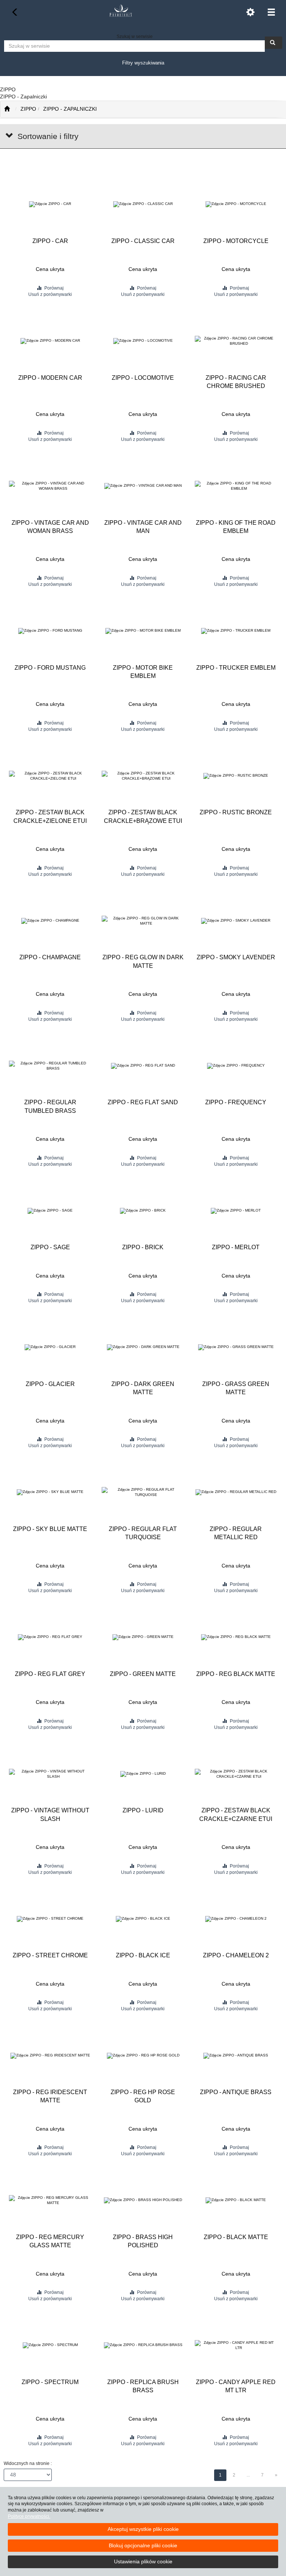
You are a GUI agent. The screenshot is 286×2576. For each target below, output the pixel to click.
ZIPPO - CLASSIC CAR (143, 241)
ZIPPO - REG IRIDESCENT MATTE (50, 2096)
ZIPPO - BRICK (143, 1247)
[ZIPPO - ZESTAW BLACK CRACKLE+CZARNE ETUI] (236, 1774)
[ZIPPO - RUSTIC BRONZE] (236, 776)
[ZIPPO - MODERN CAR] (50, 341)
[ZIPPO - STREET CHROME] (50, 1919)
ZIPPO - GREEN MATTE (143, 1674)
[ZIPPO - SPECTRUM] (50, 2345)
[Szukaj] (274, 43)
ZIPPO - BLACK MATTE (236, 2237)
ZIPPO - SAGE (50, 1247)
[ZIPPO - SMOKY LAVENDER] (236, 921)
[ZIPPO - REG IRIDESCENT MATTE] (50, 2056)
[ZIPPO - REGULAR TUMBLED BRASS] (50, 1066)
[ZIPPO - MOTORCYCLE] (236, 204)
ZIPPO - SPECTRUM (50, 2382)
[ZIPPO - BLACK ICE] (143, 1919)
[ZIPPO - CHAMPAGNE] (50, 921)
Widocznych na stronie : (28, 2463)
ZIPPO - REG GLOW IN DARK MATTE (143, 961)
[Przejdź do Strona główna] (7, 109)
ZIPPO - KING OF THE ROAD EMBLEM (236, 527)
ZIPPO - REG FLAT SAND (143, 1102)
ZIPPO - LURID (143, 1810)
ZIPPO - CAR (50, 241)
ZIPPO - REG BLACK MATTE (236, 1674)
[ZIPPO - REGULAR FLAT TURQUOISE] (143, 1492)
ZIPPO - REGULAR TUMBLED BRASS (50, 1106)
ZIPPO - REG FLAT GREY (50, 1674)
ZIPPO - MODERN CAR (50, 378)
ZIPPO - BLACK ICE (143, 1955)
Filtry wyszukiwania (143, 63)
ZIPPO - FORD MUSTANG (50, 668)
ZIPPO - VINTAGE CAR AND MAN (143, 527)
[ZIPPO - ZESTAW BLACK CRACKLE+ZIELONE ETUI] (50, 776)
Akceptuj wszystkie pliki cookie (143, 2529)
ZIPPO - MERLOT (236, 1247)
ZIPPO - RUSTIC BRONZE (236, 812)
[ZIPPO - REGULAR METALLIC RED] (236, 1492)
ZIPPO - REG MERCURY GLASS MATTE (50, 2241)
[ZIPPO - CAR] (50, 204)
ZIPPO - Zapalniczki (70, 109)
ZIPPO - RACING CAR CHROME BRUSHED (236, 382)
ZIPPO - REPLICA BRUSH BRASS (143, 2386)
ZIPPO (28, 109)
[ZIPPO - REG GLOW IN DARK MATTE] (143, 921)
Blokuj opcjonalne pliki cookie (143, 2545)
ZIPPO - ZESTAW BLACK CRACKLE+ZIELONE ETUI (50, 816)
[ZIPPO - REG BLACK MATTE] (236, 1637)
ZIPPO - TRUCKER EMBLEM (236, 668)
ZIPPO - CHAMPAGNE (50, 957)
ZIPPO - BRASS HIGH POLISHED (143, 2241)
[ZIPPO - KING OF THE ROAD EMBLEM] (236, 486)
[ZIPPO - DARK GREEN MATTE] (143, 1347)
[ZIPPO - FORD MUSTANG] (50, 631)
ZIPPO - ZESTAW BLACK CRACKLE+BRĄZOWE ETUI (143, 816)
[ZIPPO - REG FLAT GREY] (50, 1637)
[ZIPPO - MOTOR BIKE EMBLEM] (143, 631)
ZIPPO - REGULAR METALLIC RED (236, 1533)
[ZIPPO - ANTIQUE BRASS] (236, 2056)
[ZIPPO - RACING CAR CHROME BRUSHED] (236, 341)
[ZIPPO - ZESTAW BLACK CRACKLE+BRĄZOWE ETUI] (143, 776)
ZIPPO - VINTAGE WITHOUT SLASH (50, 1814)
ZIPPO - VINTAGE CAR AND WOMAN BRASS (50, 527)
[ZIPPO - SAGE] (50, 1211)
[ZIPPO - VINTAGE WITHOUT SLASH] (50, 1774)
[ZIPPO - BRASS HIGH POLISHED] (143, 2201)
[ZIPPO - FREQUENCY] (236, 1066)
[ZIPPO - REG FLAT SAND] (143, 1066)
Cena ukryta (50, 269)
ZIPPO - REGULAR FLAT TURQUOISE (143, 1533)
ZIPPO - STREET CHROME (50, 1955)
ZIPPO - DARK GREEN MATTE (143, 1388)
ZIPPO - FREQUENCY (236, 1102)
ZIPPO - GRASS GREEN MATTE (236, 1388)
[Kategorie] (271, 12)
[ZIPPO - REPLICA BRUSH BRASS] (143, 2345)
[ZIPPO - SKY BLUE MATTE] (50, 1492)
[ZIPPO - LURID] (143, 1774)
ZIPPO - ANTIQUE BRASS (236, 2092)
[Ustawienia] (250, 12)
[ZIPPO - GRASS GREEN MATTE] (236, 1347)
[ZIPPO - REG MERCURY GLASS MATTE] (50, 2201)
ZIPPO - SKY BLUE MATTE (50, 1529)
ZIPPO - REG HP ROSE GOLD (143, 2096)
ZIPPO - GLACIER (50, 1384)
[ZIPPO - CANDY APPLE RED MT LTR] (236, 2345)
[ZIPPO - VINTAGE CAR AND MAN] (143, 486)
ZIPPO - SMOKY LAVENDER (236, 957)
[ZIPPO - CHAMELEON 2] (236, 1919)
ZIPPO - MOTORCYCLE (236, 241)
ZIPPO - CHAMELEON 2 (236, 1955)
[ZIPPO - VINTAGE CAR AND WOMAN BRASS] (50, 486)
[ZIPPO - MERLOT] (236, 1211)
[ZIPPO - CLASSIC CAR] (143, 204)
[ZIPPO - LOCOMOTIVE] (143, 341)
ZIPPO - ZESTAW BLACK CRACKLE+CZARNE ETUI (236, 1814)
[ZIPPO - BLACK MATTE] (236, 2201)
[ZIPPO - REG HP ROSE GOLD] (143, 2056)
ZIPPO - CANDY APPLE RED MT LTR (236, 2386)
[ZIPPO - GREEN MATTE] (143, 1637)
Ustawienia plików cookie (143, 2561)
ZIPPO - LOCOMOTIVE (143, 378)
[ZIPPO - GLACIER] (50, 1347)
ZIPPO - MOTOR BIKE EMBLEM (143, 672)
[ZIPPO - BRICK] (143, 1211)
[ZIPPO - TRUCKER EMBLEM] (236, 631)
